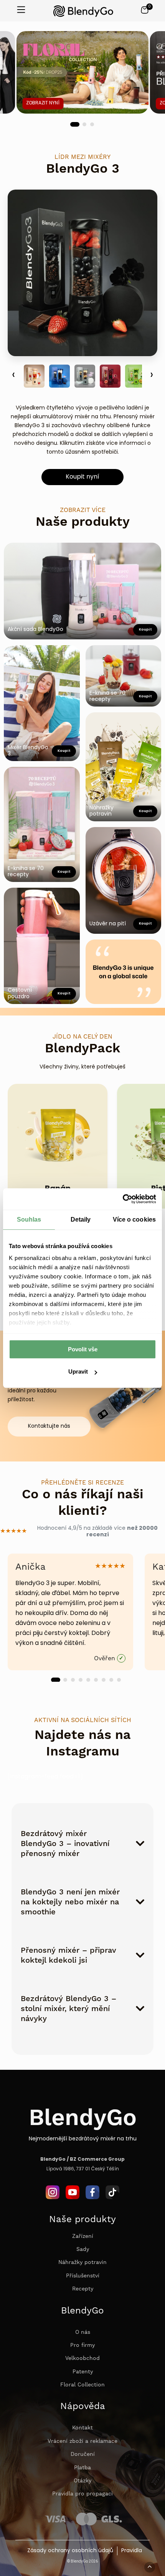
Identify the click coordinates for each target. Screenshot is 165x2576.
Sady (83, 2249)
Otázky (82, 2481)
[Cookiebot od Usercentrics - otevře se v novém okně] (123, 1199)
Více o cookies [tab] (134, 1219)
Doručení (83, 2454)
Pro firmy (82, 2345)
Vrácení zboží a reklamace (82, 2441)
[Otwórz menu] (21, 11)
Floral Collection (82, 2385)
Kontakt (82, 2428)
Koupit (64, 872)
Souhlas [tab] (29, 1219)
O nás (83, 2332)
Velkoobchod (82, 2358)
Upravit (78, 1372)
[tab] (75, 124)
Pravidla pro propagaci (82, 2494)
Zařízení (83, 2236)
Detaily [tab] (81, 1219)
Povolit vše (83, 1349)
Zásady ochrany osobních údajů (70, 2551)
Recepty (83, 2289)
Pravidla (132, 2551)
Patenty (83, 2372)
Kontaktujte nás (49, 1426)
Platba (82, 2468)
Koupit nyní (82, 477)
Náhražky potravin (82, 2262)
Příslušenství (83, 2276)
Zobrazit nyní (43, 103)
